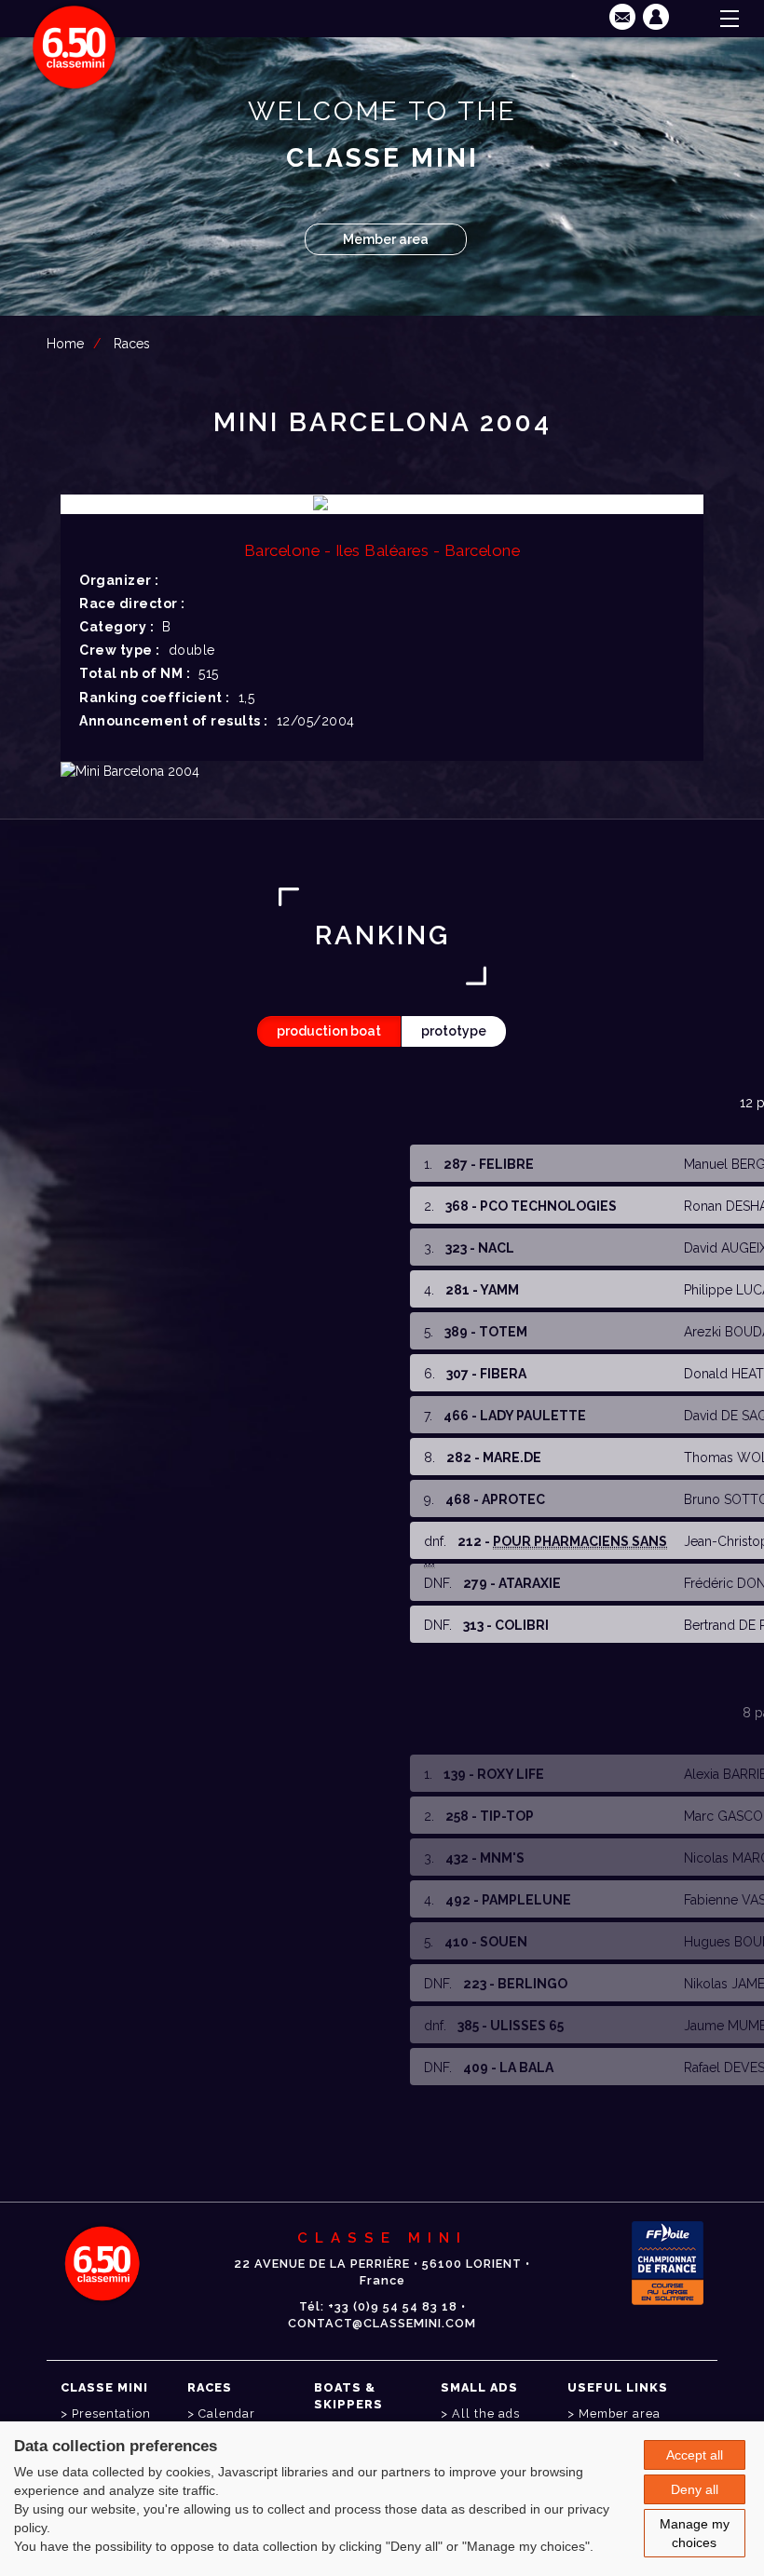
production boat (329, 1031)
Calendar (227, 2413)
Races (132, 344)
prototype (454, 1031)
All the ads (486, 2413)
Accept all (695, 2455)
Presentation (111, 2413)
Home (65, 344)
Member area (386, 239)
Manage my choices (695, 2533)
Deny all (695, 2489)
